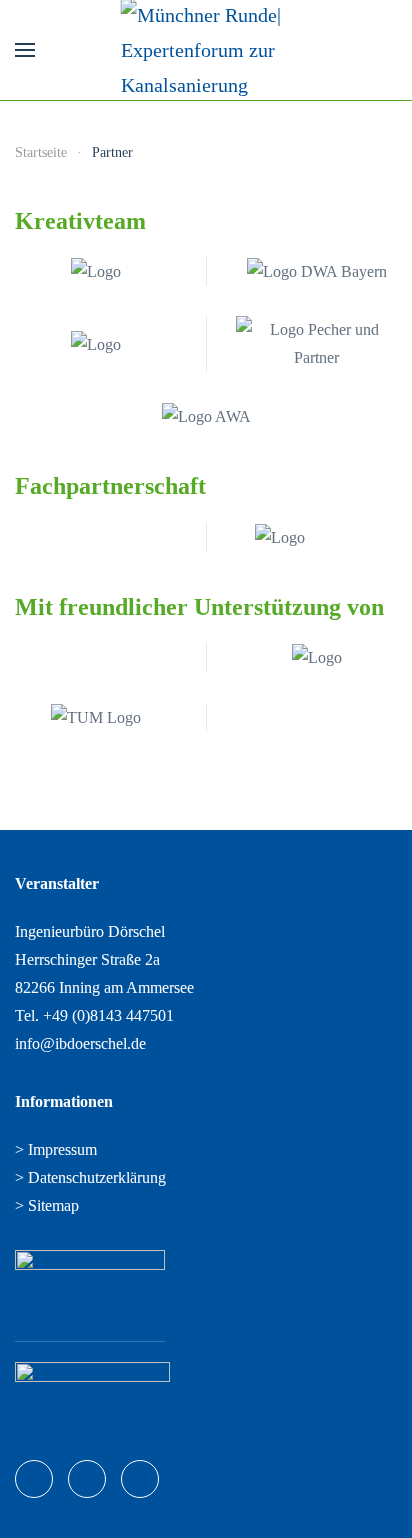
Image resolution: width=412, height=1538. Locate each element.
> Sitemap (47, 1205)
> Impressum (56, 1149)
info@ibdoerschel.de (80, 1043)
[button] (25, 50)
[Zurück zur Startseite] (206, 50)
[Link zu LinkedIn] (87, 1479)
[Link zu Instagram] (34, 1479)
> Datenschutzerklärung (90, 1177)
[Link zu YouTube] (140, 1479)
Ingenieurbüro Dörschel (90, 931)
